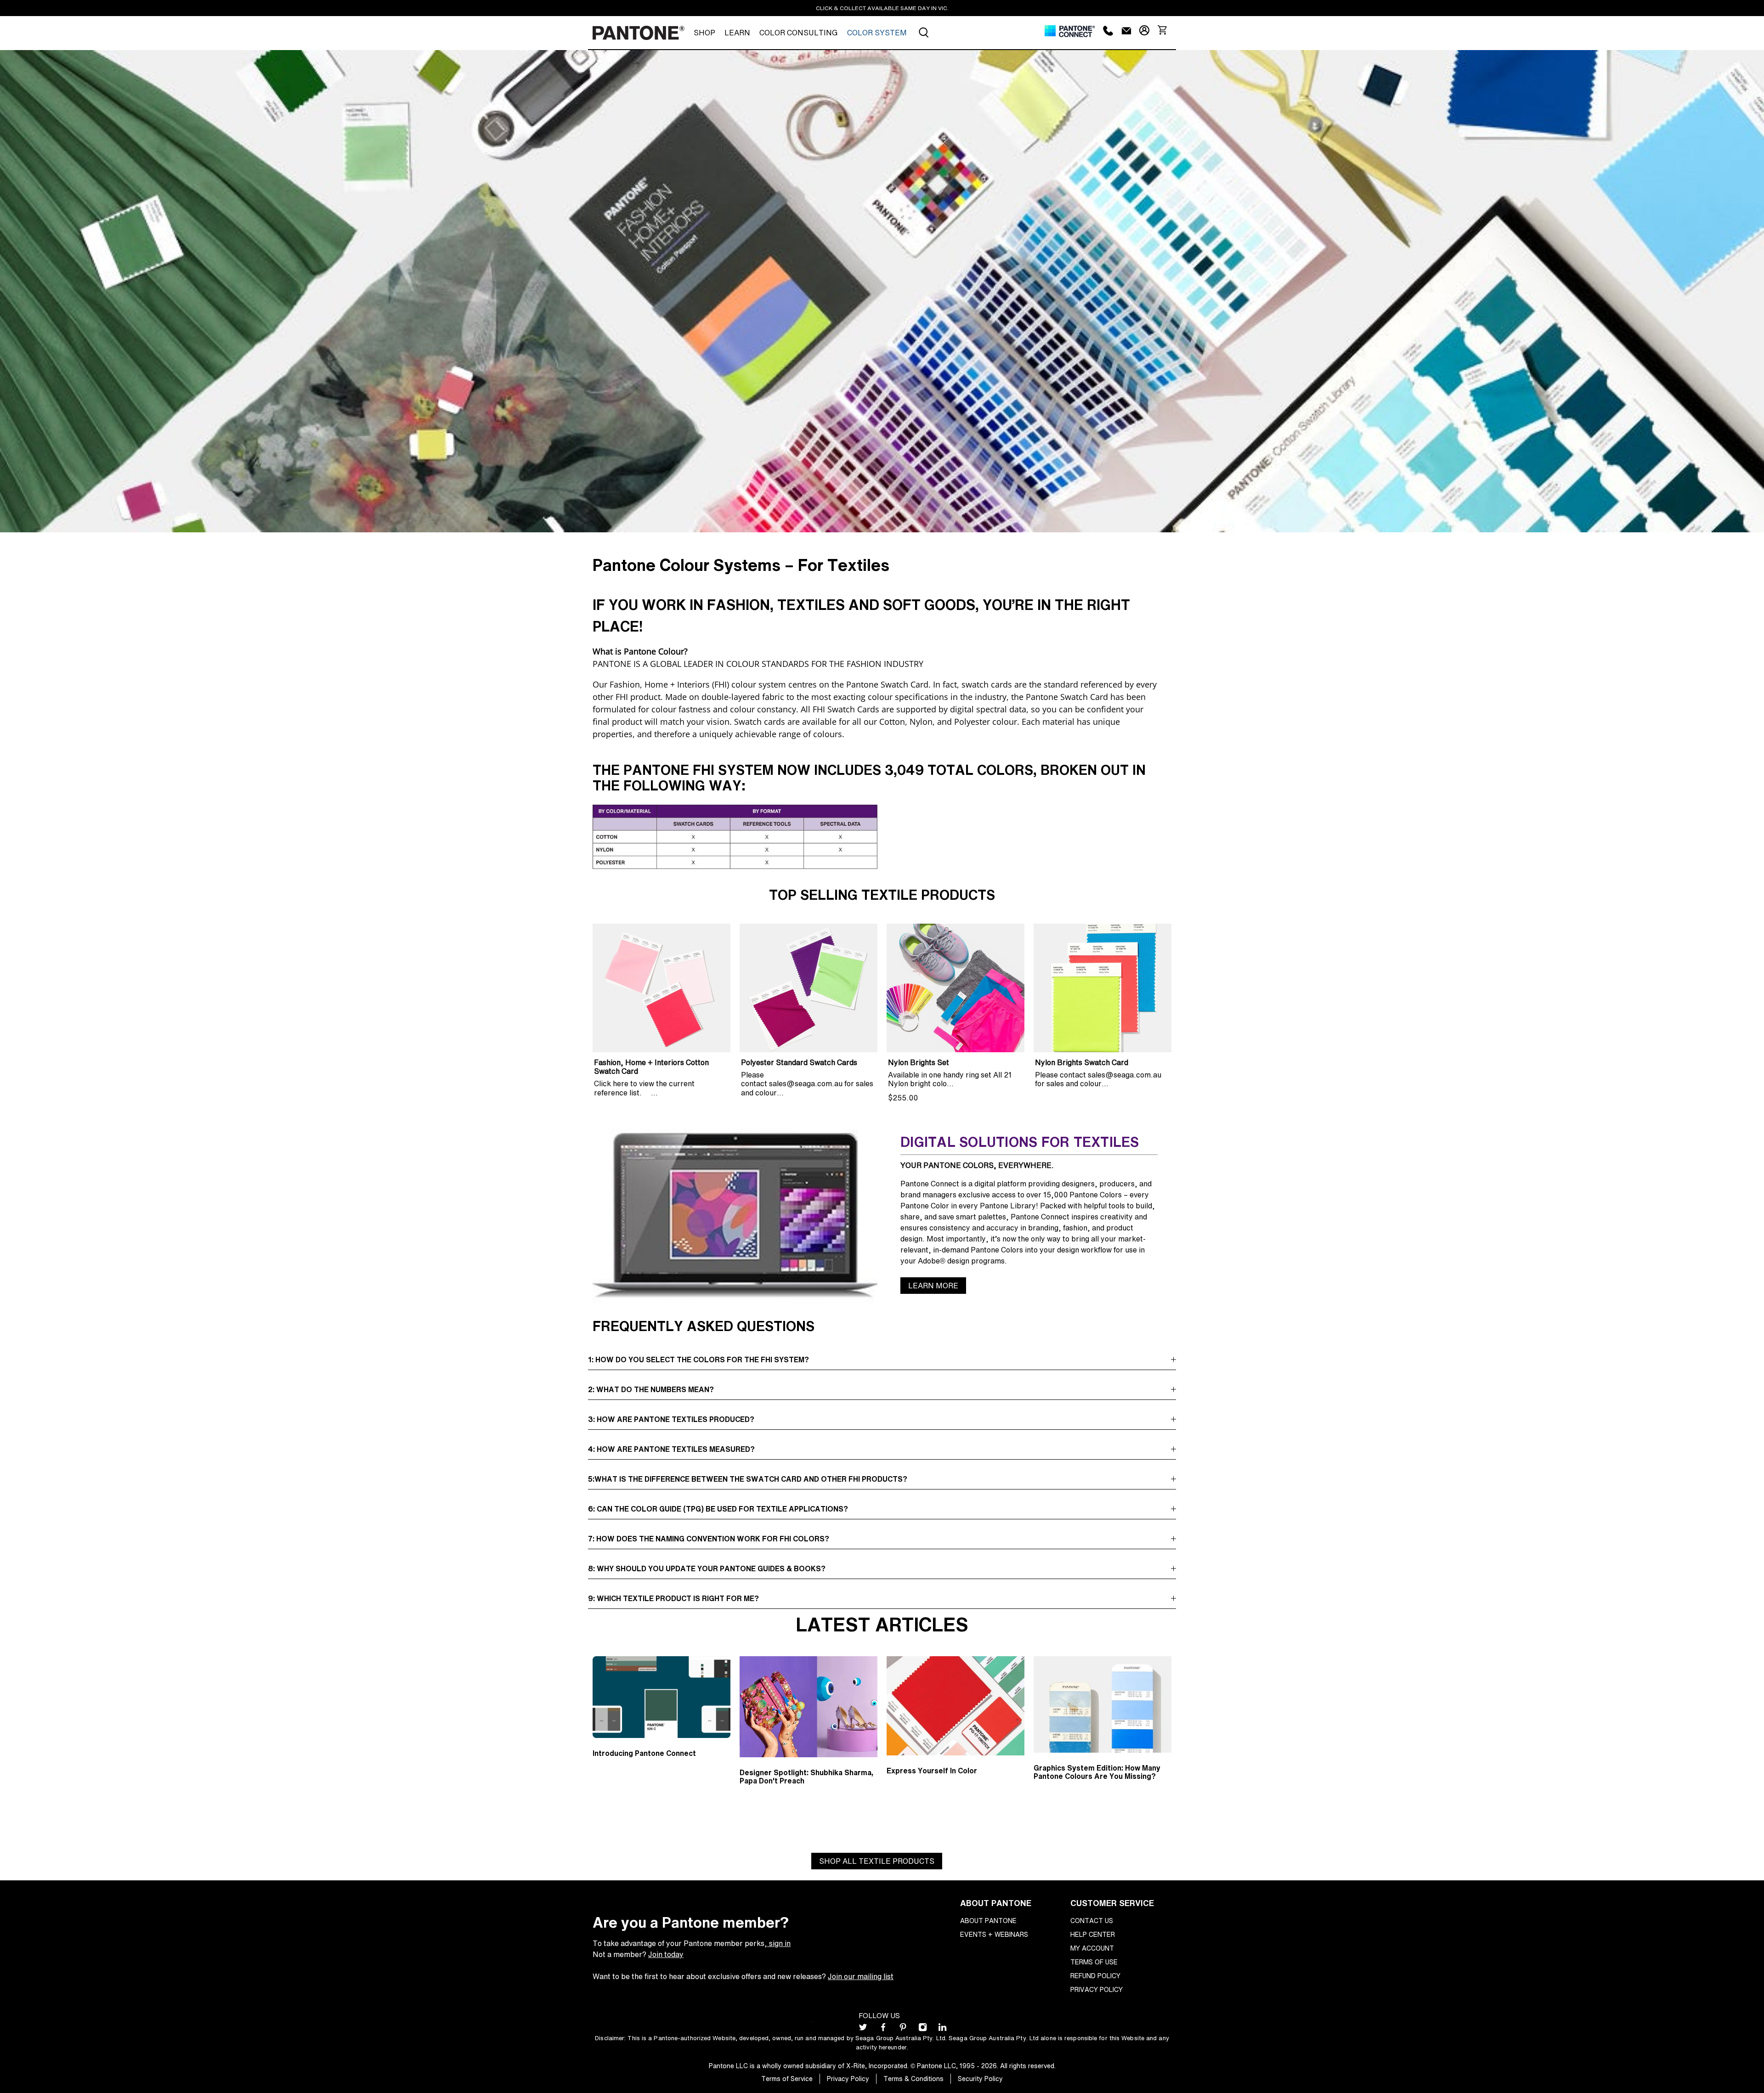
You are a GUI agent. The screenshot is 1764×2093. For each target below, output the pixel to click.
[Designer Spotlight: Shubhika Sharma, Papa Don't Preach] (808, 1707)
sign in (779, 1943)
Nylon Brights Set (919, 1062)
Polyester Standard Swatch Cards (799, 1062)
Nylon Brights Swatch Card (1082, 1062)
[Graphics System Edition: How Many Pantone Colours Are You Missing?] (1102, 1704)
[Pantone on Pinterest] (903, 2029)
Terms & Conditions (913, 2079)
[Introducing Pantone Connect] (661, 1697)
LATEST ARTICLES (882, 1624)
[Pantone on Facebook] (883, 2029)
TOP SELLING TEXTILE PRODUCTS (882, 895)
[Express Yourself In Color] (955, 1706)
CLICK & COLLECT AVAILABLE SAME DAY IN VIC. (882, 8)
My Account (1092, 1948)
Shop (704, 33)
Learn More (933, 1286)
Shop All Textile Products (877, 1861)
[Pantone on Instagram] (923, 2029)
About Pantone (988, 1921)
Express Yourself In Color (932, 1771)
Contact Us (1092, 1921)
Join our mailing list (861, 1976)
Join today (666, 1954)
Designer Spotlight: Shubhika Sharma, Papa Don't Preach (806, 1777)
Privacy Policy (1097, 1989)
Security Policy (980, 2079)
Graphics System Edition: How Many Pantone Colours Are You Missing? (1097, 1772)
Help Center (1093, 1934)
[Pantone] (639, 33)
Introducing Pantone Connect (644, 1753)
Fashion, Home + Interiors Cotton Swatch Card (651, 1066)
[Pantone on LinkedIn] (942, 2029)
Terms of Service (787, 2079)
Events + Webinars (994, 1934)
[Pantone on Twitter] (863, 2029)
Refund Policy (1095, 1976)
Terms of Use (1094, 1962)
